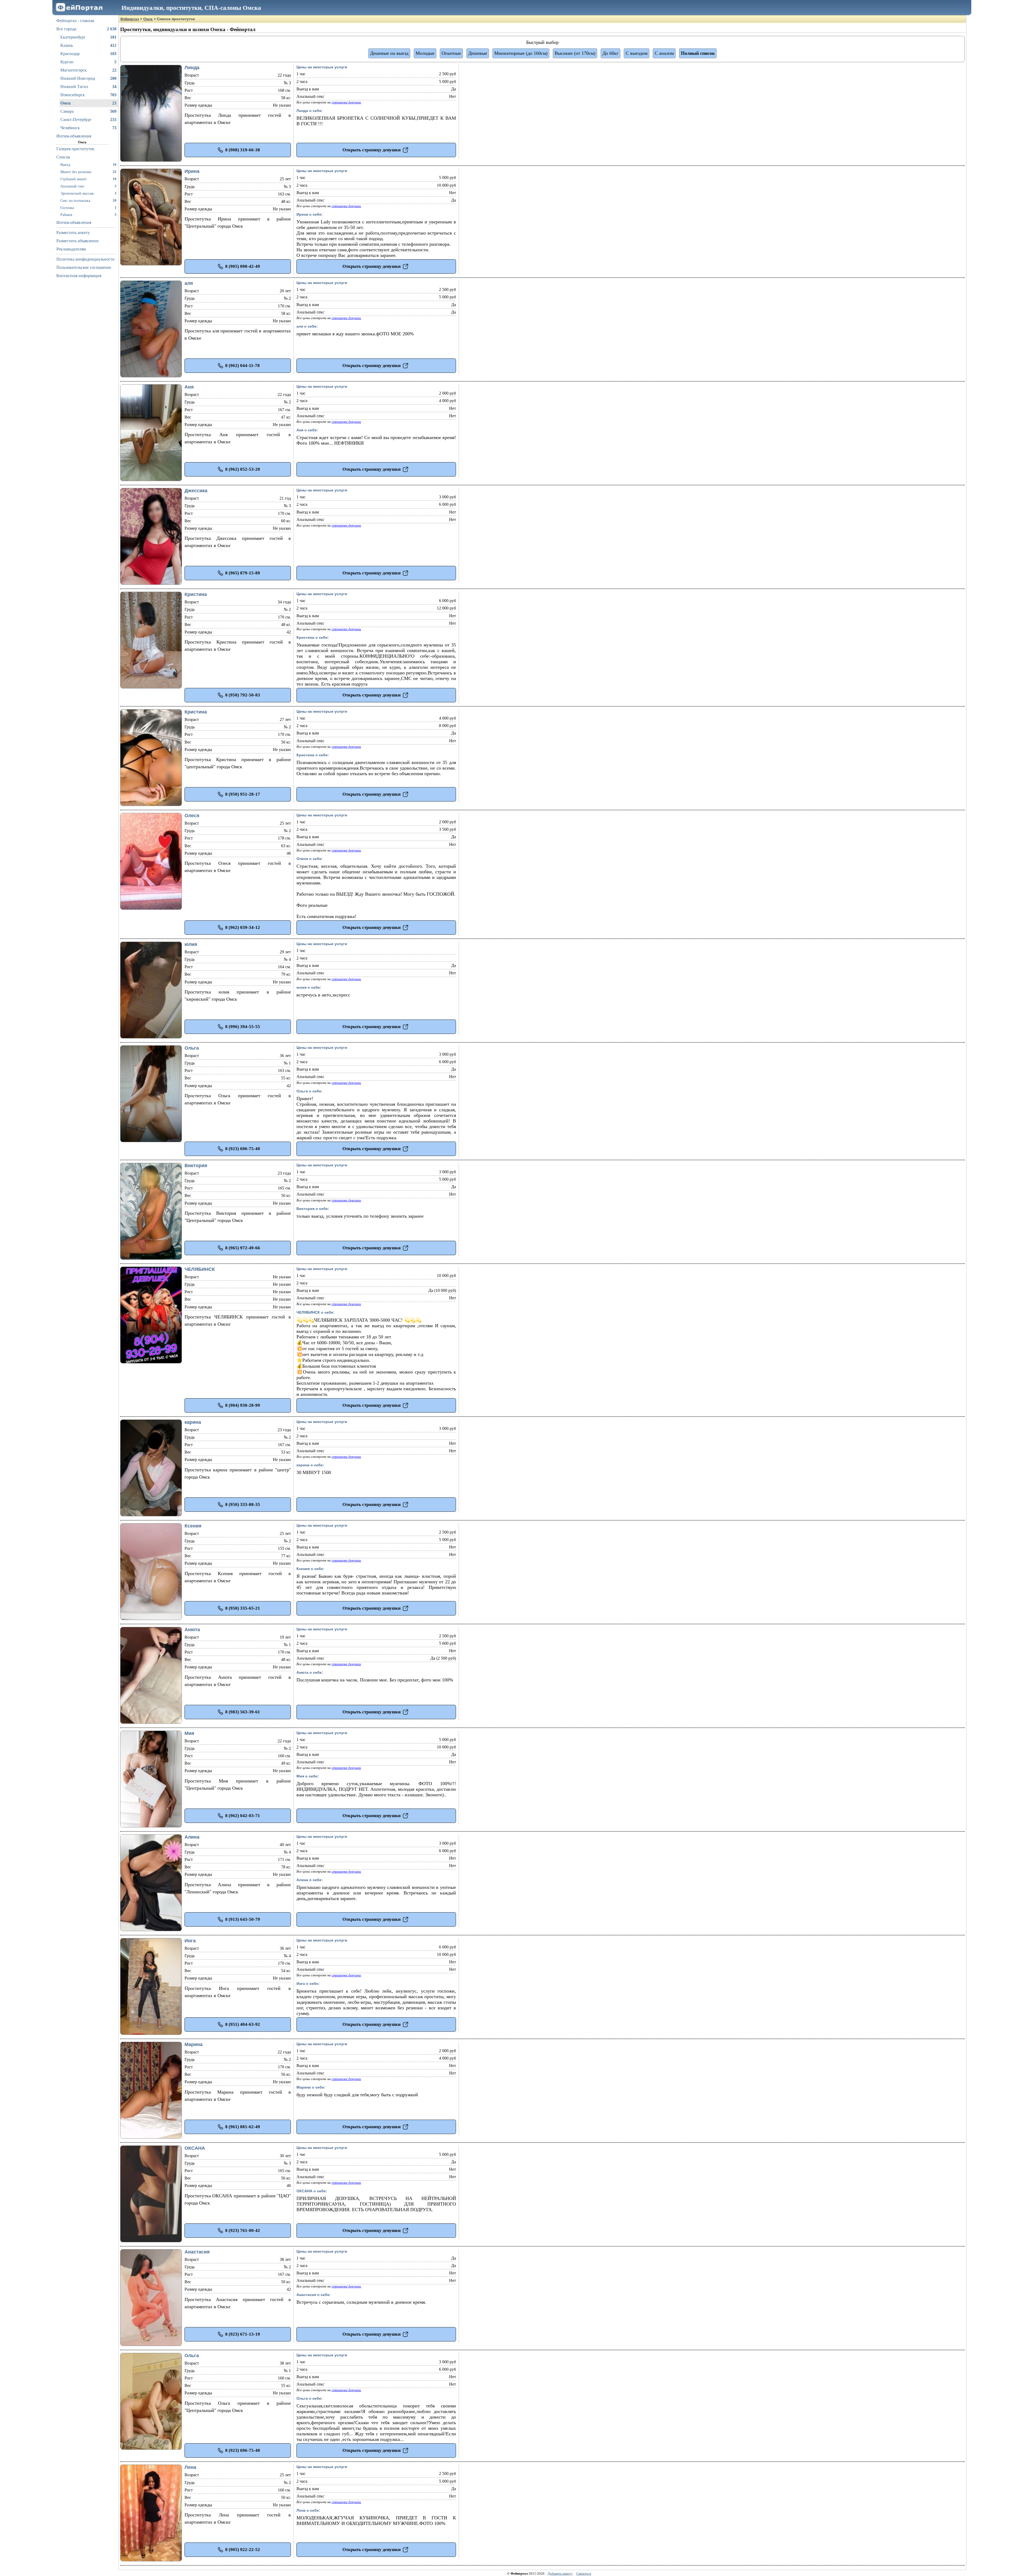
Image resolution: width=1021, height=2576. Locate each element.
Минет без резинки (88, 172)
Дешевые (478, 53)
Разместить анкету (73, 233)
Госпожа (88, 208)
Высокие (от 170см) (575, 53)
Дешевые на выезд (389, 53)
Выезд (88, 165)
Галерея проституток (75, 149)
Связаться (584, 2573)
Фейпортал (130, 19)
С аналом (664, 53)
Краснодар (88, 54)
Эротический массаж (88, 193)
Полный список (698, 53)
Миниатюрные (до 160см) (521, 53)
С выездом (637, 53)
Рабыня (88, 215)
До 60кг (610, 53)
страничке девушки (346, 102)
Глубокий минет (88, 179)
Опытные (451, 53)
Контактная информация (79, 276)
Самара (88, 111)
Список (63, 157)
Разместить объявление (78, 241)
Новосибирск (88, 95)
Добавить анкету (560, 2573)
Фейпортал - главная (75, 21)
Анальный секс (88, 186)
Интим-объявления (74, 136)
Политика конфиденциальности (85, 259)
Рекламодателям (71, 249)
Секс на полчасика (88, 201)
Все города (86, 29)
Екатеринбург (88, 37)
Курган (88, 62)
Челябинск (88, 128)
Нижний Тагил (88, 87)
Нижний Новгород (88, 78)
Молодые (425, 53)
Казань (88, 45)
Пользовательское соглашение (84, 267)
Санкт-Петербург (88, 120)
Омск (88, 103)
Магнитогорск (88, 70)
